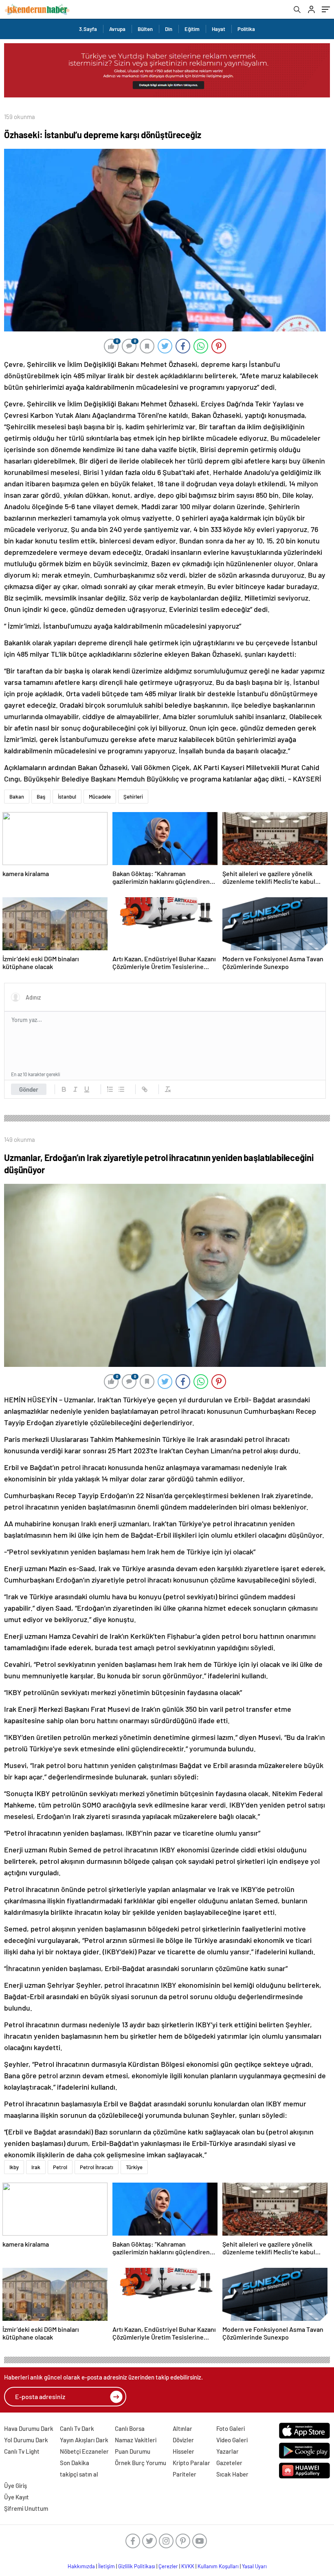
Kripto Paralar (191, 2463)
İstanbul (67, 797)
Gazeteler (229, 2463)
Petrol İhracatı (97, 2167)
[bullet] (121, 1089)
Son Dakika (75, 2463)
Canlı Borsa (130, 2428)
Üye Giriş (15, 2485)
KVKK (188, 2566)
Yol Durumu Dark (26, 2440)
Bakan (17, 797)
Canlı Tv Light (22, 2451)
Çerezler (168, 2566)
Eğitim (192, 29)
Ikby (14, 2167)
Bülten (145, 29)
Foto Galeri (231, 2428)
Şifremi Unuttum (26, 2508)
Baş (41, 797)
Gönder (29, 1089)
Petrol (60, 2167)
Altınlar (182, 2428)
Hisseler (183, 2451)
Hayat (219, 29)
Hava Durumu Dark (29, 2428)
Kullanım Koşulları (218, 2566)
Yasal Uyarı (254, 2566)
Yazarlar (227, 2451)
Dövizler (183, 2440)
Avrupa (117, 29)
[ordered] (110, 1089)
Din (169, 29)
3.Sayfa (88, 29)
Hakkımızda (81, 2566)
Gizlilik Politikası (137, 2566)
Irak (36, 2167)
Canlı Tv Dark (77, 2428)
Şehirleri (133, 797)
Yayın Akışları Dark (84, 2440)
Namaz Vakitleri (136, 2440)
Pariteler (185, 2474)
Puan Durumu (133, 2451)
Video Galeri (232, 2440)
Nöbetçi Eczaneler (84, 2451)
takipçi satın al (79, 2474)
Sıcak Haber (232, 2474)
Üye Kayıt (16, 2497)
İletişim (107, 2566)
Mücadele (100, 797)
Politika (246, 29)
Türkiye (134, 2167)
